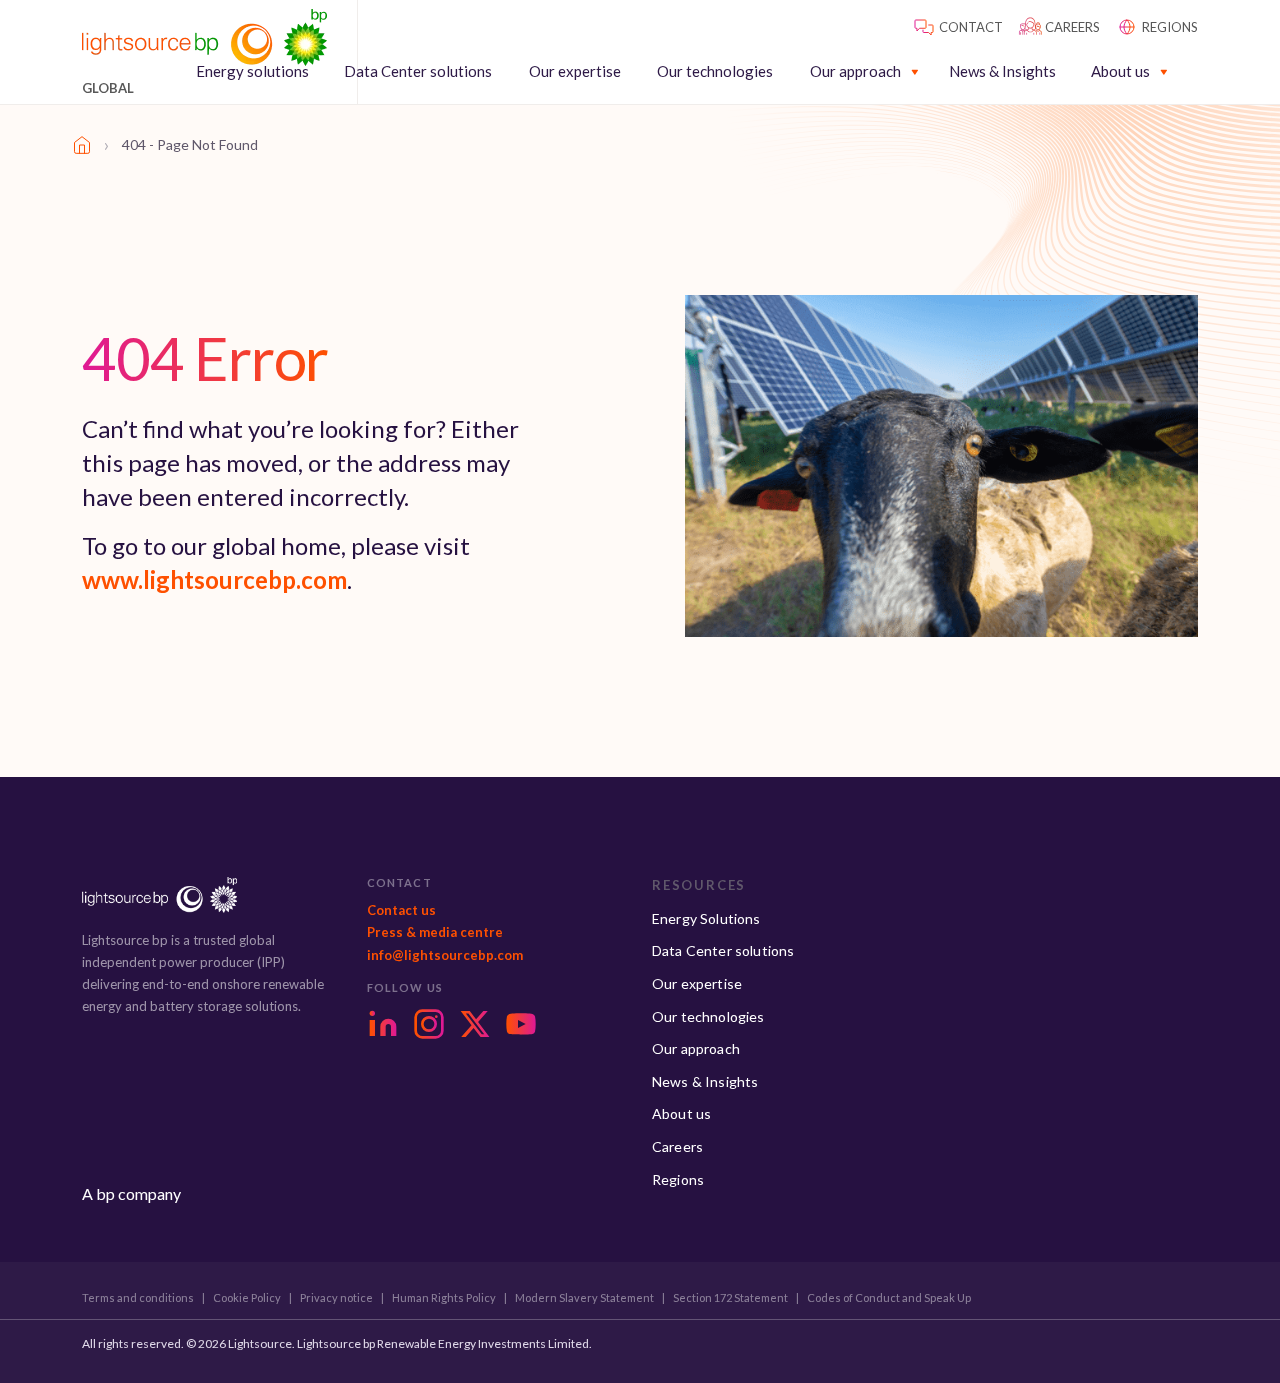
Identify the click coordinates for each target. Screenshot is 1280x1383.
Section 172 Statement (730, 1298)
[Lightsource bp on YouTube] (521, 1024)
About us (1120, 71)
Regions (678, 1179)
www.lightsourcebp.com (214, 579)
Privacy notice (336, 1298)
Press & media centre (435, 932)
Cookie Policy (247, 1298)
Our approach (855, 71)
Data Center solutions (418, 71)
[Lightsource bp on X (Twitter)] (475, 1024)
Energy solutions (252, 71)
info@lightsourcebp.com (445, 955)
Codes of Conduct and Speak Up (889, 1298)
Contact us (401, 910)
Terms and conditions (138, 1298)
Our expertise (575, 71)
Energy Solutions (706, 918)
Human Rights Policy (444, 1298)
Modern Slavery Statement (584, 1298)
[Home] (82, 145)
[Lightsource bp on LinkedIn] (383, 1024)
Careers (677, 1146)
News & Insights (1002, 71)
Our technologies (715, 71)
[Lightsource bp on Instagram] (429, 1024)
